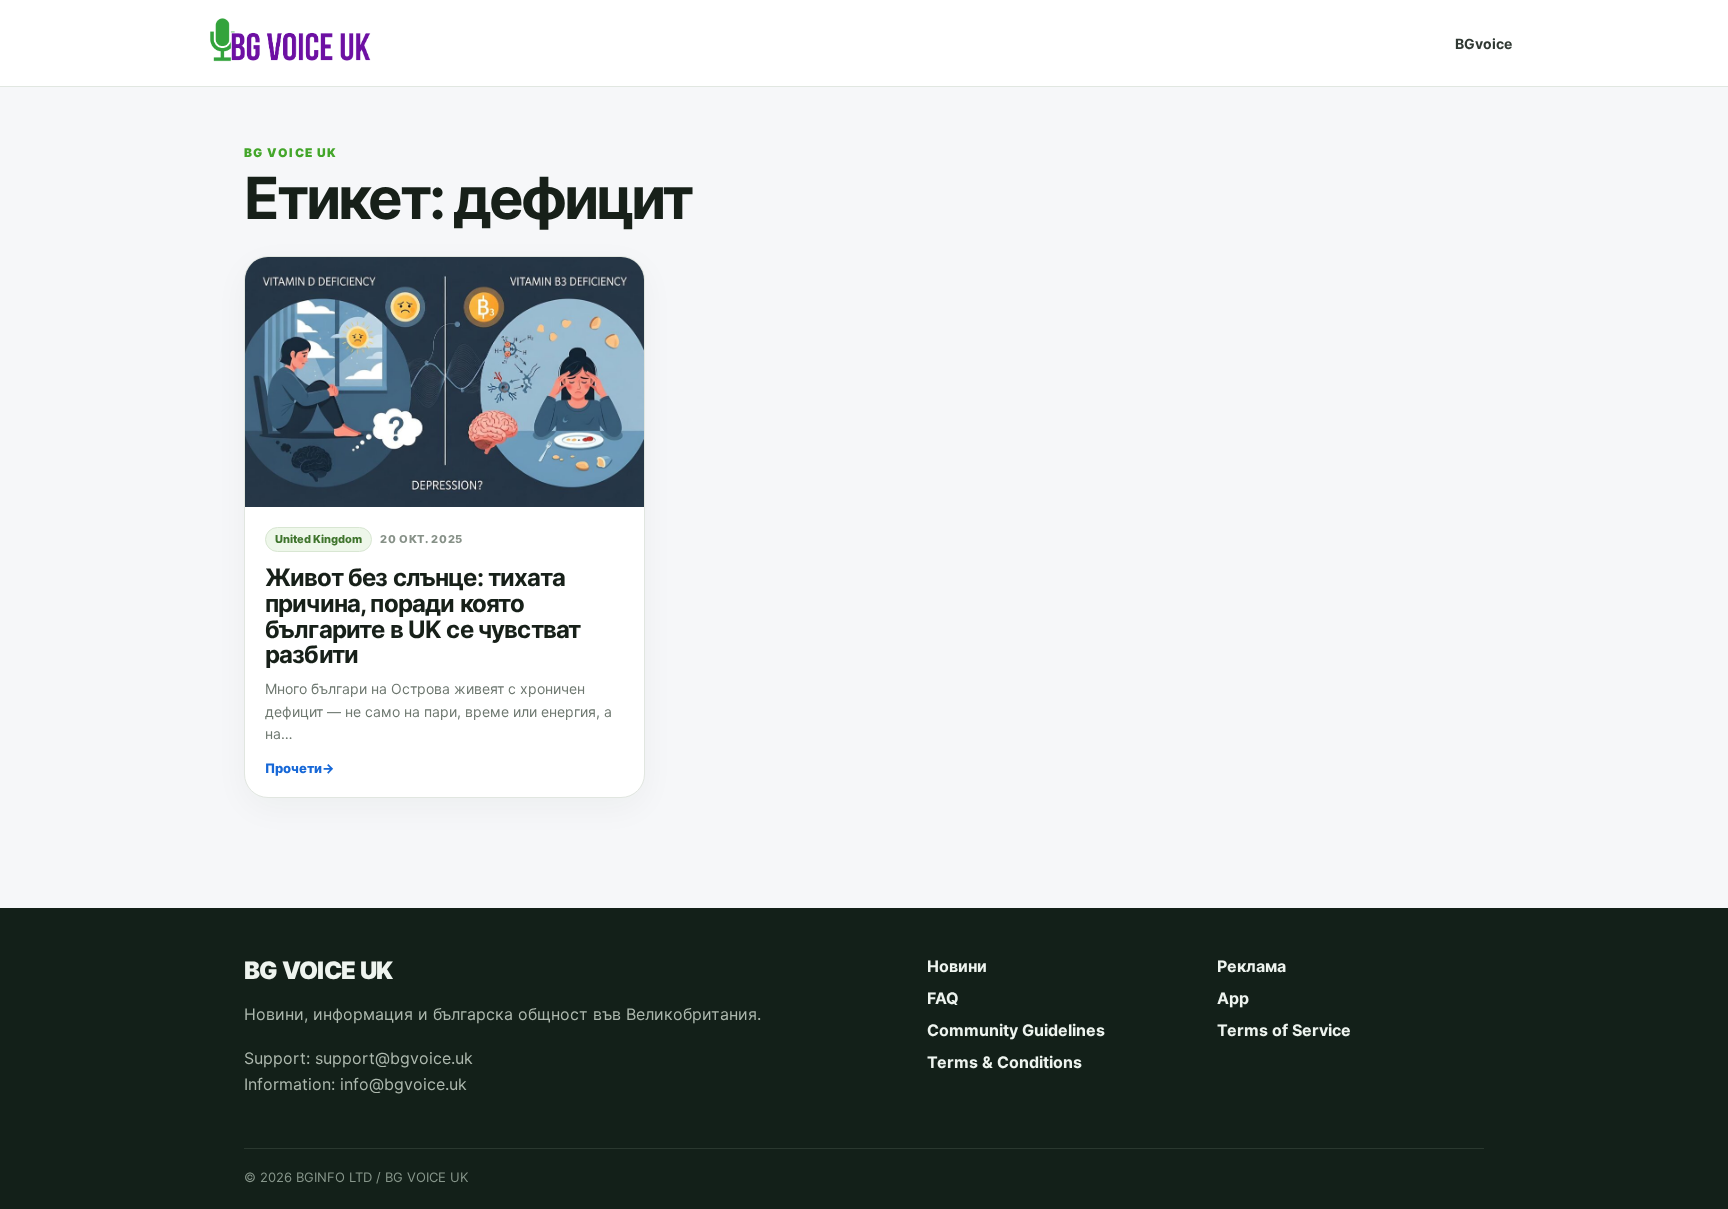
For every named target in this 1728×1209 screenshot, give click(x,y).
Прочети (299, 768)
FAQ (943, 998)
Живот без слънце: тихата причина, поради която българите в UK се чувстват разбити (422, 616)
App (1233, 998)
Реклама (1251, 966)
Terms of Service (1284, 1030)
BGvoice (1483, 43)
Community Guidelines (1016, 1030)
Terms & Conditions (1004, 1062)
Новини (957, 966)
